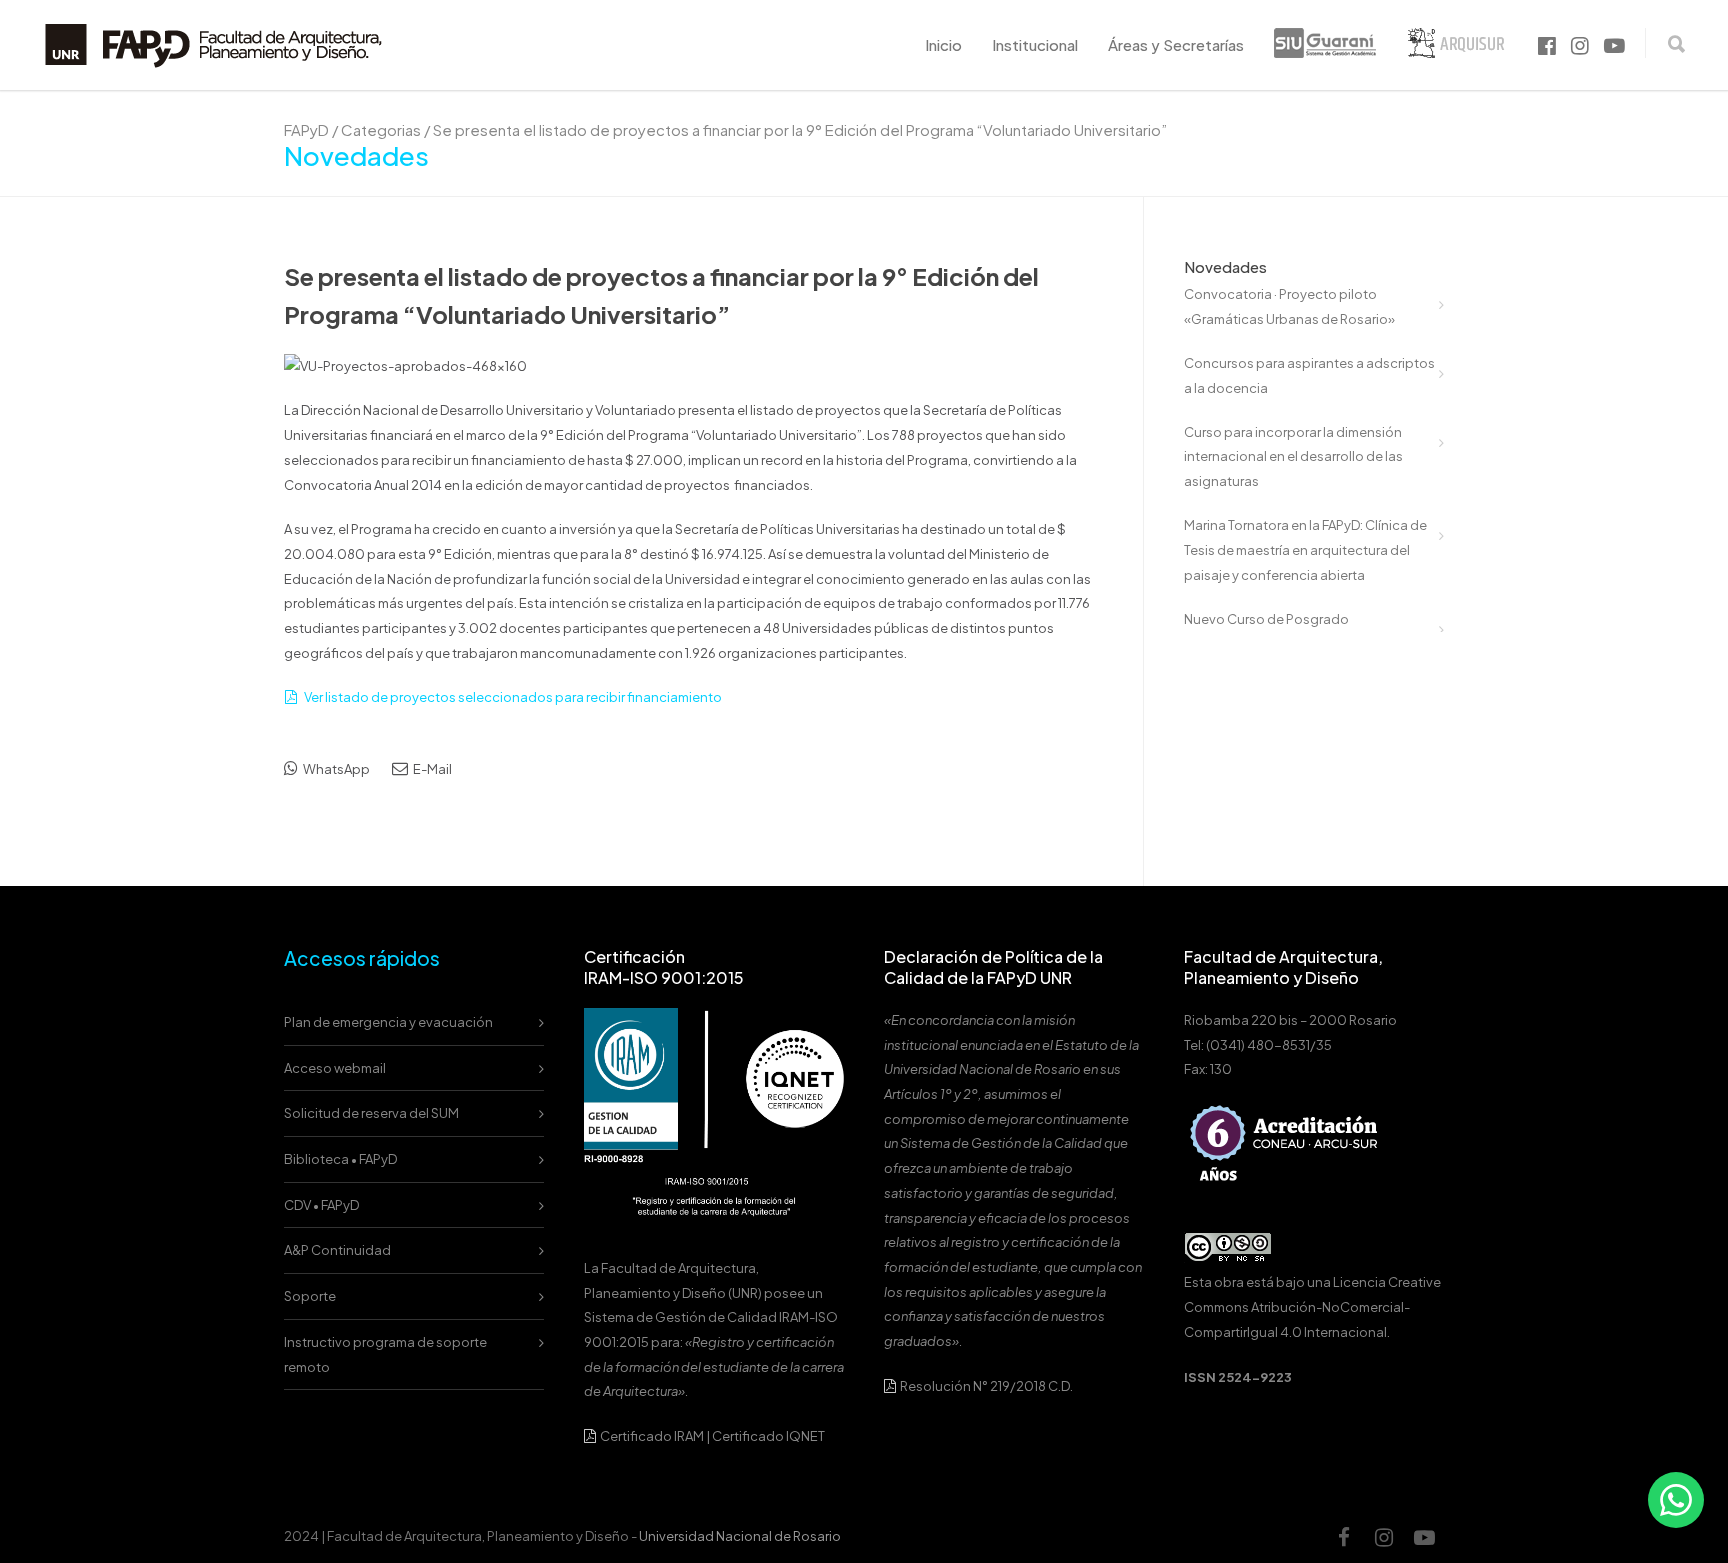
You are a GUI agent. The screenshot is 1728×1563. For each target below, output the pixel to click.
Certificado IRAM (652, 1436)
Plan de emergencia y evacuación (388, 1022)
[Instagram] (1384, 1537)
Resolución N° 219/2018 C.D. (985, 1386)
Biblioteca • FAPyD (340, 1159)
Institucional (1035, 44)
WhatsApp (335, 769)
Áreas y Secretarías (1176, 44)
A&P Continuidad (337, 1250)
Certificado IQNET (768, 1436)
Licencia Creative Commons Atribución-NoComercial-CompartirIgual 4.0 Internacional (1312, 1306)
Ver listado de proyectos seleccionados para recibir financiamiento (513, 697)
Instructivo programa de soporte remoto (385, 1354)
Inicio (943, 44)
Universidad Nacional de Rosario (740, 1536)
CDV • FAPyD (321, 1205)
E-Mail (431, 769)
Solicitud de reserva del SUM (371, 1113)
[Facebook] (1344, 1537)
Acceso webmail (335, 1068)
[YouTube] (1424, 1537)
